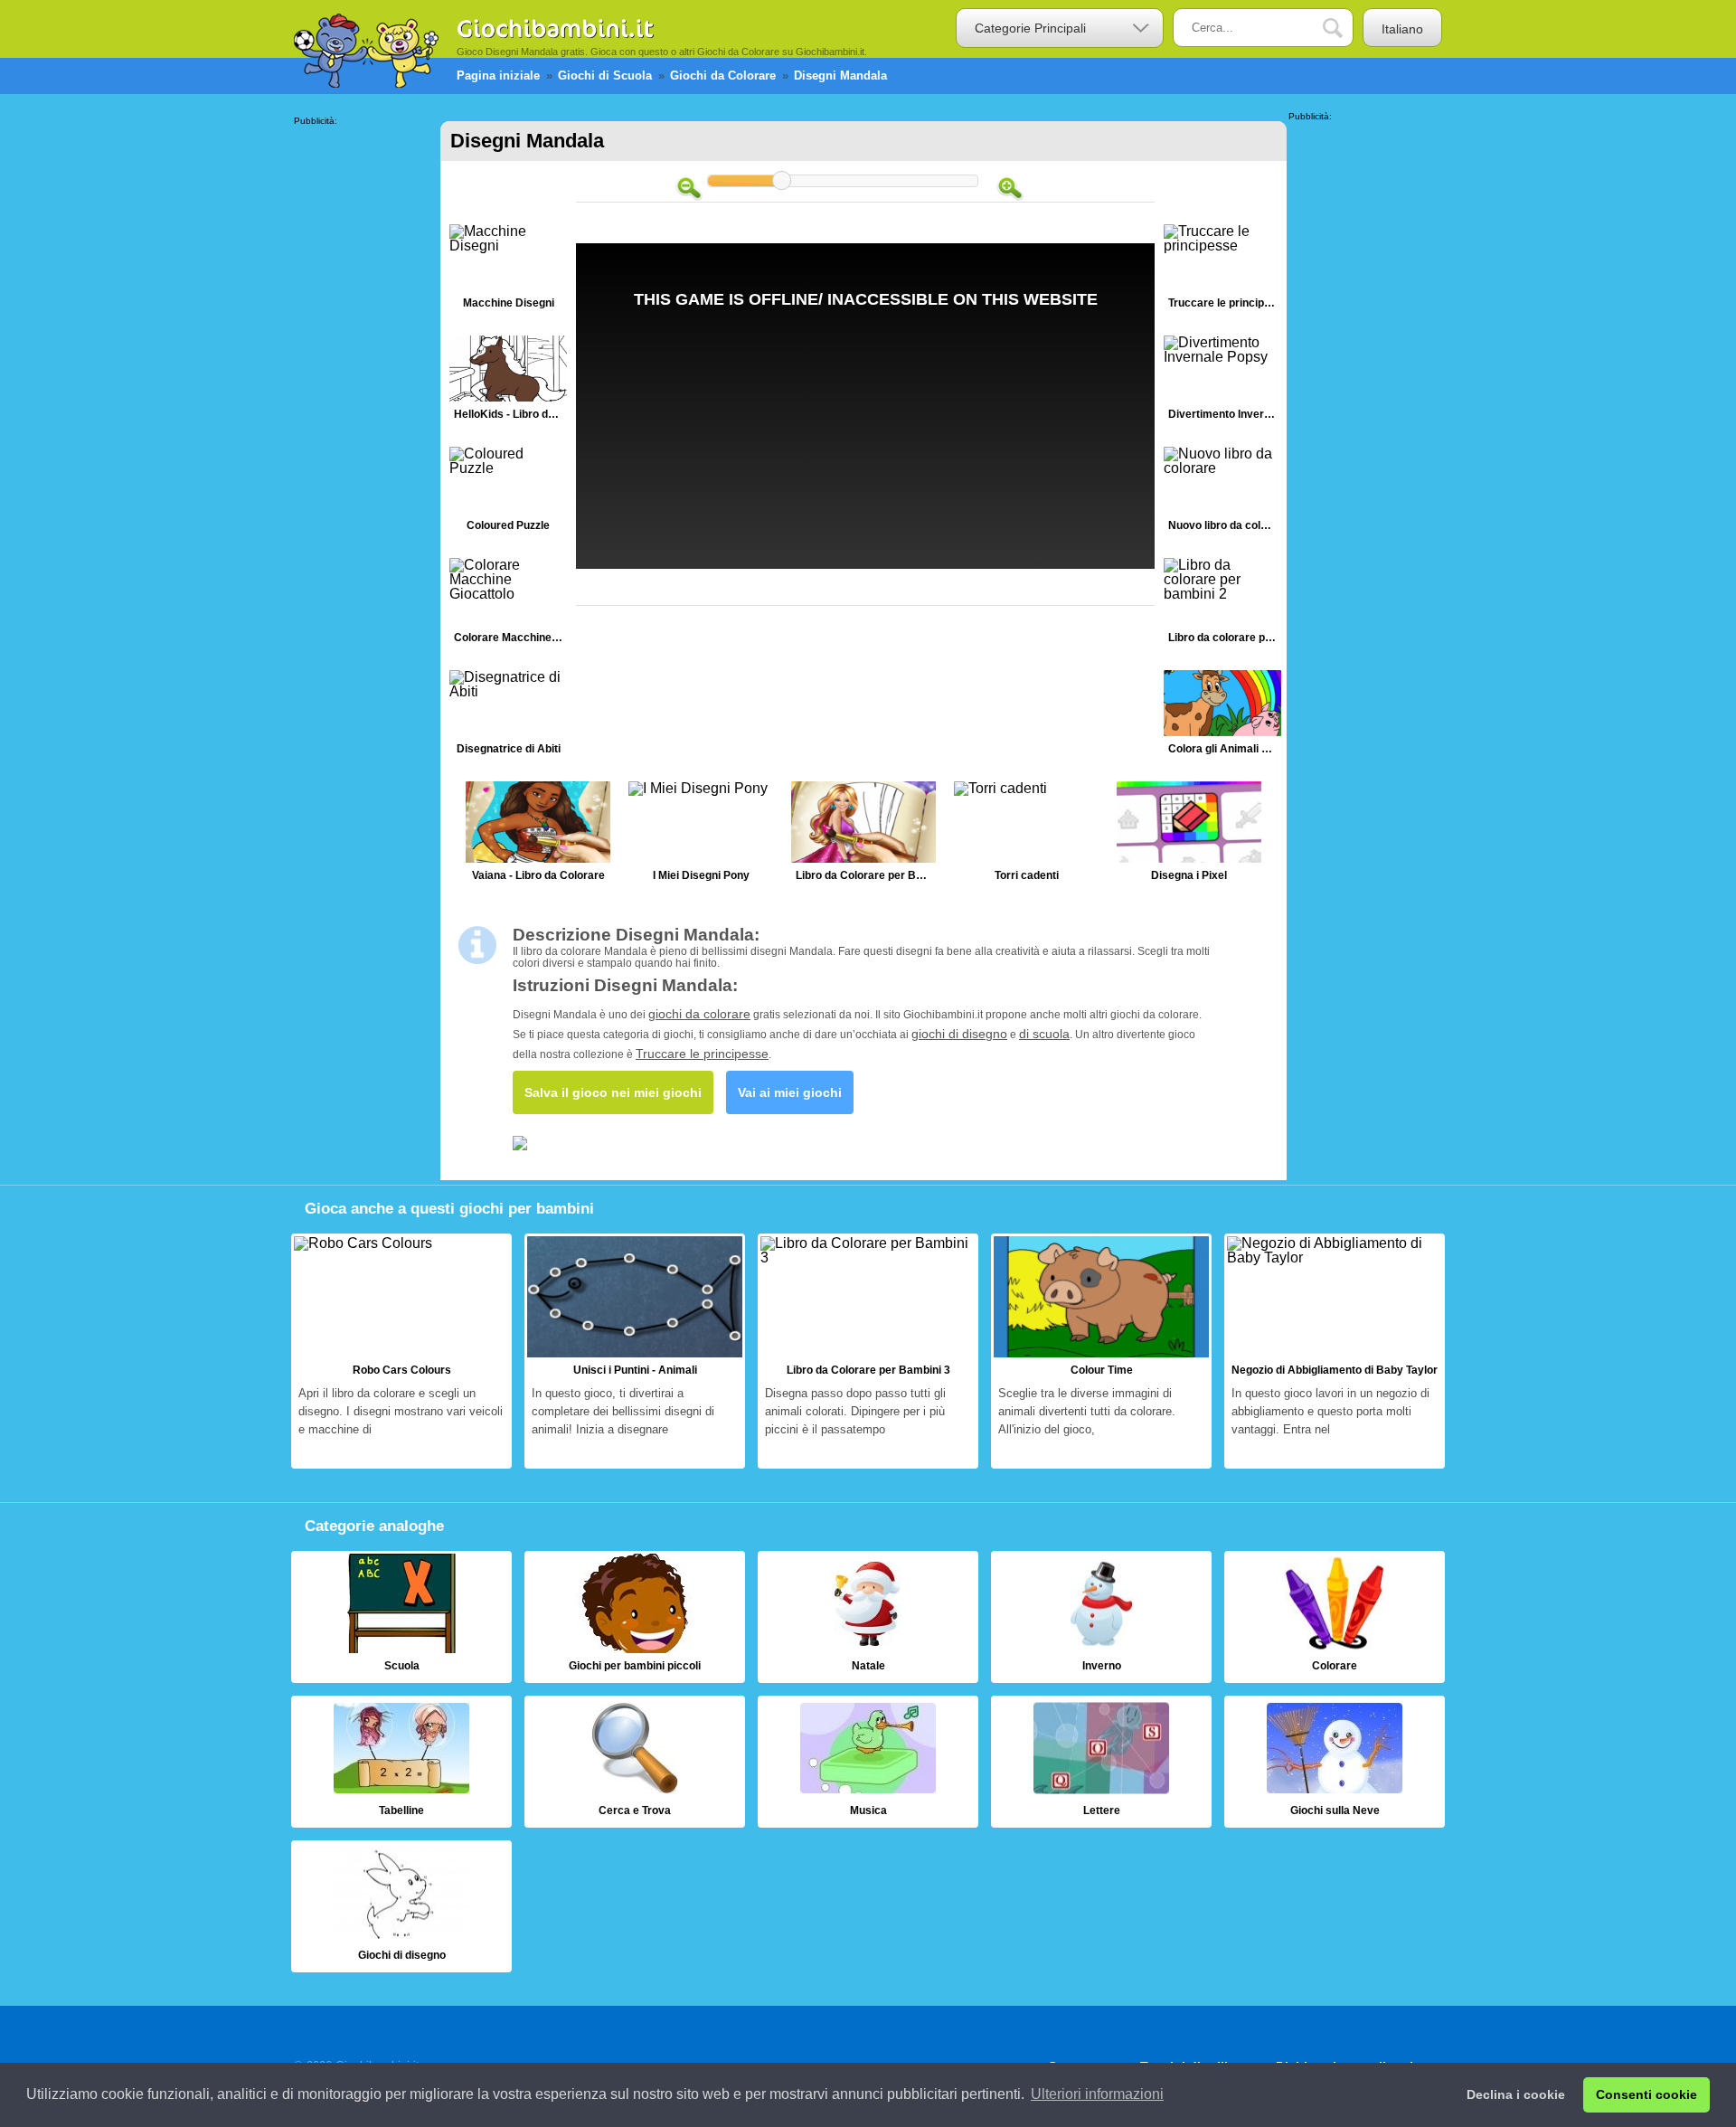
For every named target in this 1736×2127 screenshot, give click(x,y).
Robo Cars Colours (401, 1351)
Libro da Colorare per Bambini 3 (868, 1351)
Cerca (1345, 28)
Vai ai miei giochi (790, 1092)
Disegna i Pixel (1189, 836)
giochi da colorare (699, 1014)
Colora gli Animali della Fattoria (1222, 717)
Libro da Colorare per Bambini (863, 836)
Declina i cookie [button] (1516, 2094)
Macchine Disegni (508, 271)
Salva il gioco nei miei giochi (613, 1092)
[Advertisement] (366, 397)
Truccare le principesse (1222, 271)
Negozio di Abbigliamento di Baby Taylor (1335, 1351)
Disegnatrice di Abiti (508, 717)
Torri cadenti (1026, 836)
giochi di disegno (959, 1034)
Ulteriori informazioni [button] (1097, 2094)
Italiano (1402, 29)
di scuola (1044, 1034)
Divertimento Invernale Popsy (1222, 382)
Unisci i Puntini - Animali (635, 1351)
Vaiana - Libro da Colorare (538, 836)
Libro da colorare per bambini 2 (1222, 605)
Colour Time (1101, 1351)
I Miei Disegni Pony (701, 836)
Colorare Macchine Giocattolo (508, 605)
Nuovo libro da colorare (1222, 493)
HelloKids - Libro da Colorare (508, 382)
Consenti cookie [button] (1646, 2094)
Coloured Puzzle (508, 493)
